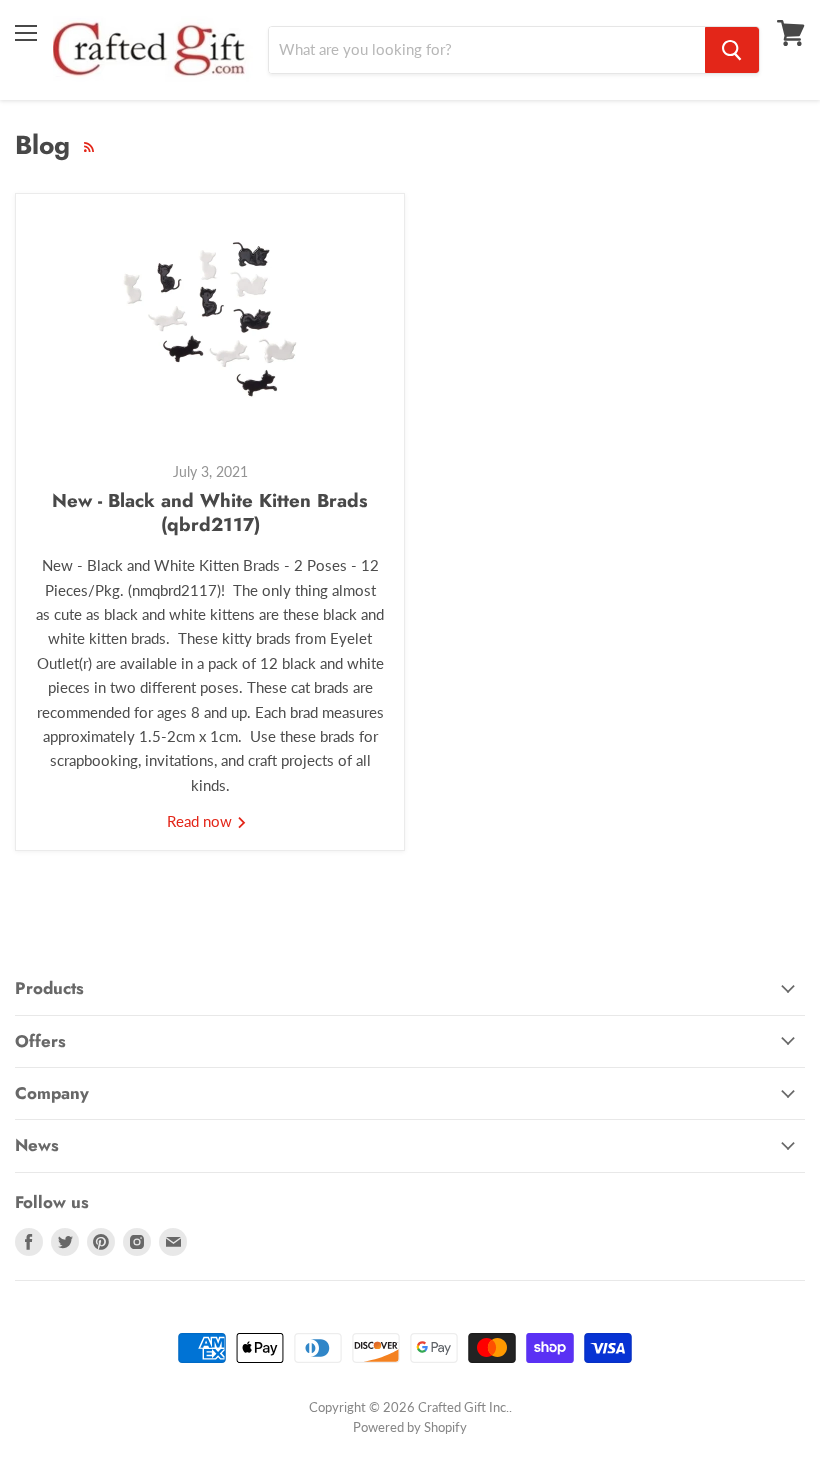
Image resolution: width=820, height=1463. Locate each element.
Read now (201, 821)
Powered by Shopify (410, 1427)
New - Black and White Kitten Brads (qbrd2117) (210, 512)
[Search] (732, 50)
